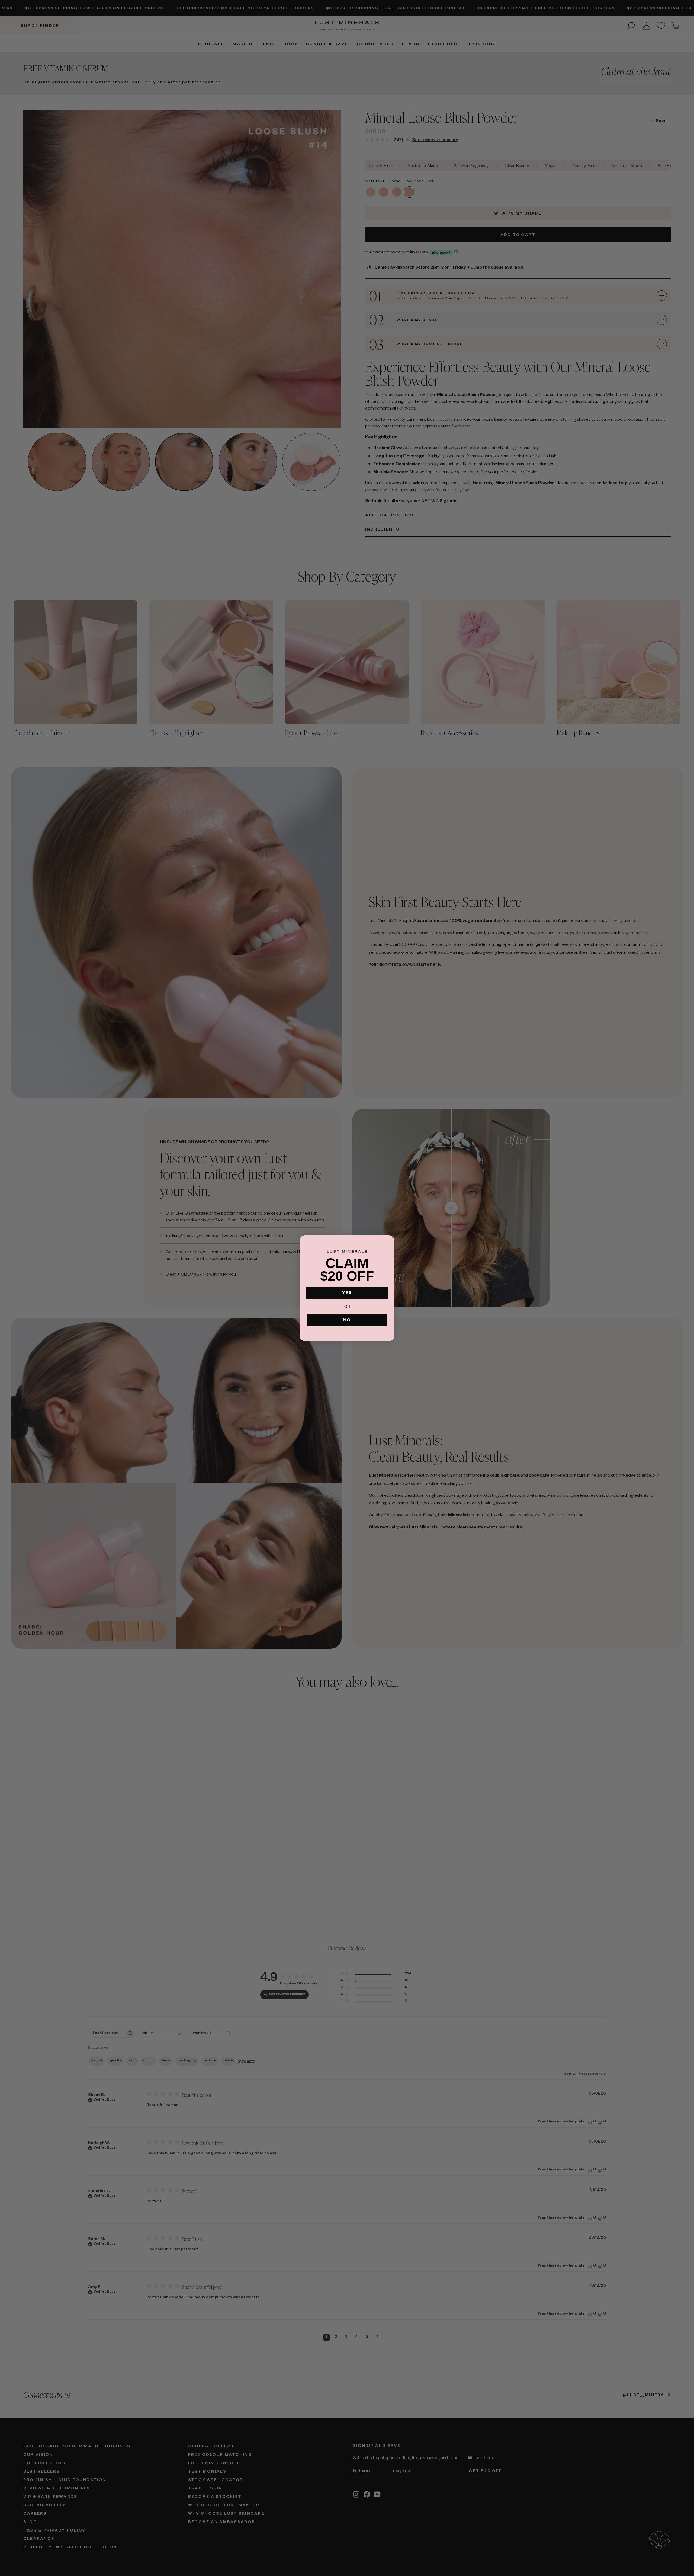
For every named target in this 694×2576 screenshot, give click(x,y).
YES (347, 1293)
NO (347, 1320)
